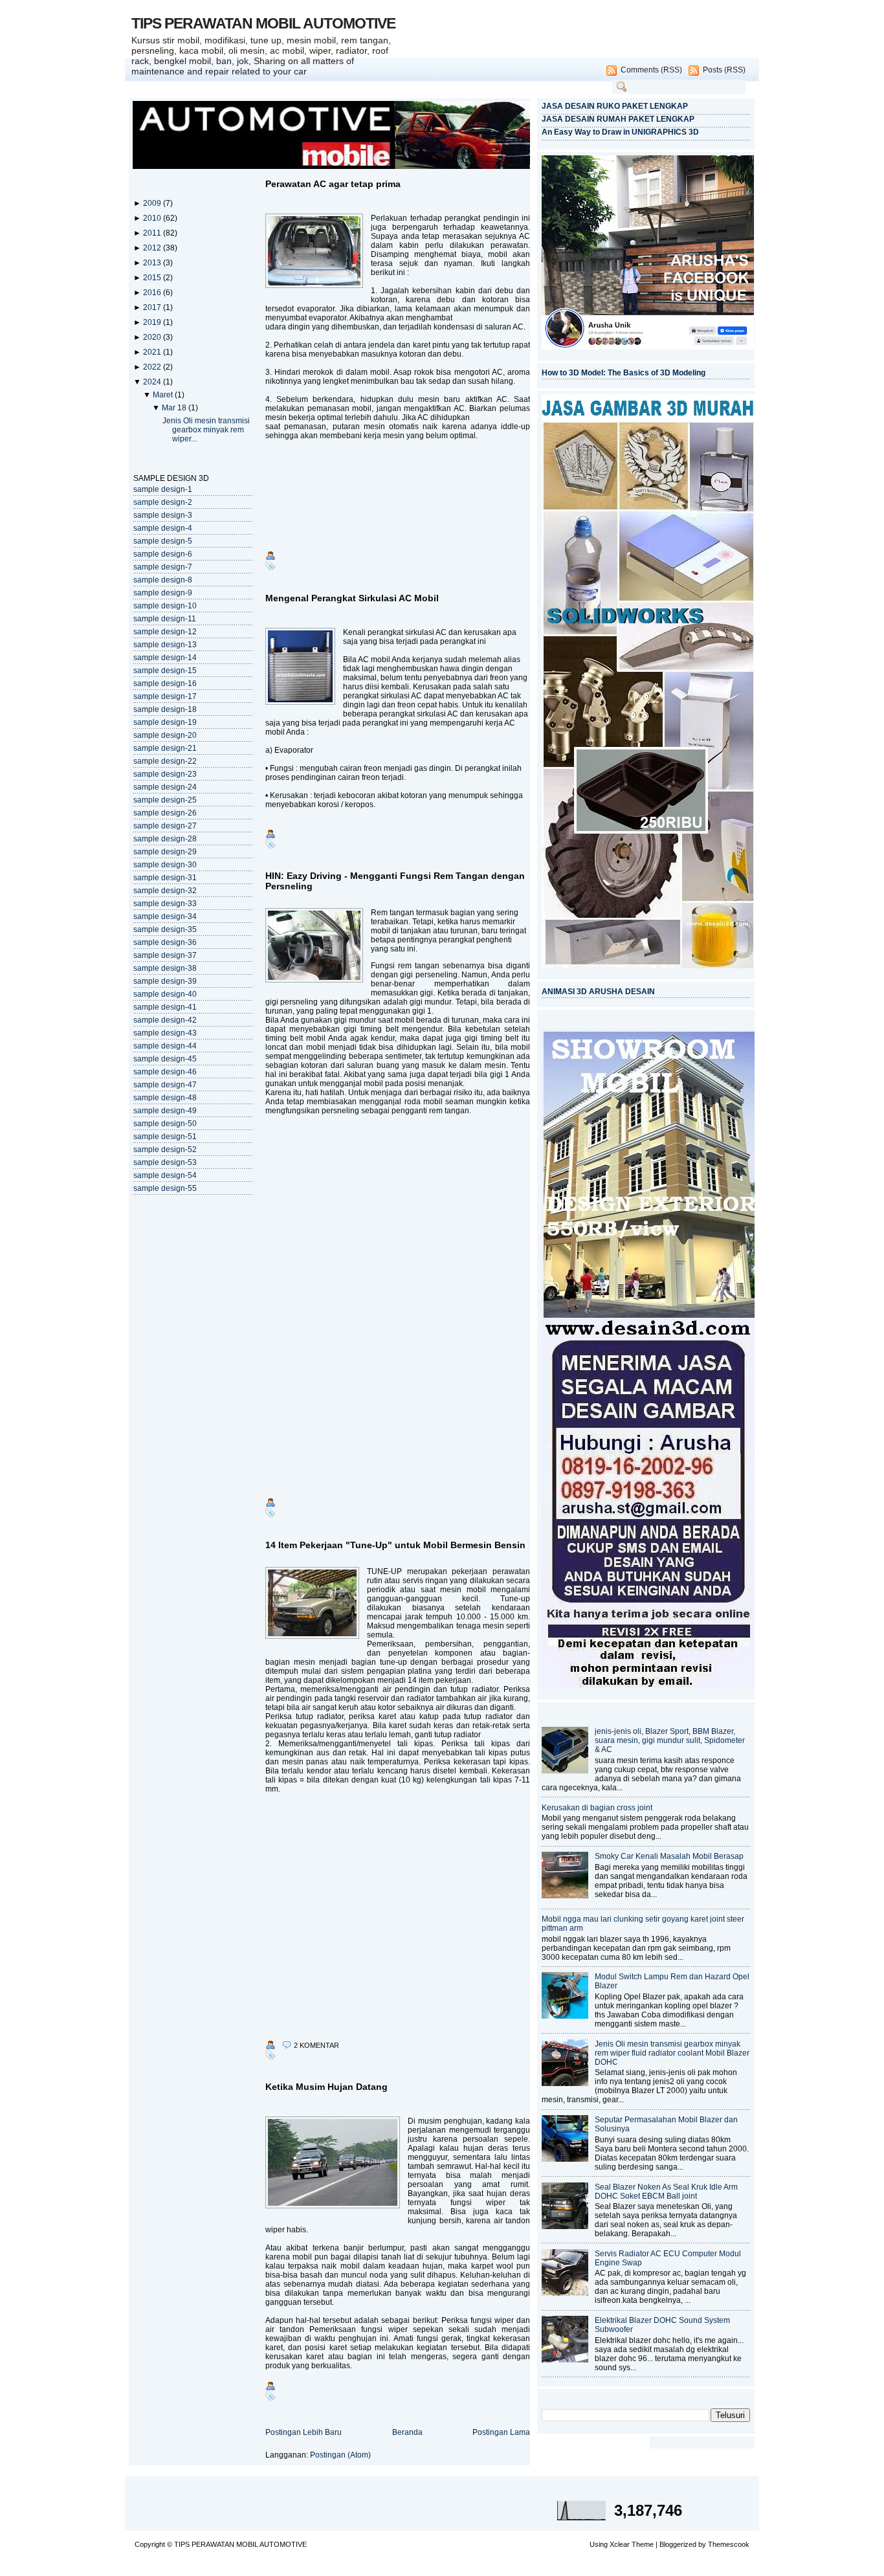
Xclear (620, 2544)
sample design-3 (163, 515)
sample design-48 (165, 1098)
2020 (153, 337)
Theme (643, 2544)
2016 (153, 293)
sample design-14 (165, 658)
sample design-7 (163, 567)
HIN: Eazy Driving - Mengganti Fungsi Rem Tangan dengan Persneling (395, 881)
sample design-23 (165, 774)
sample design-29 (165, 852)
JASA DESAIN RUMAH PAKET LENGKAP (618, 119)
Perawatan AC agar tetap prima (333, 184)
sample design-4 (163, 528)
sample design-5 (163, 541)
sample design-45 (165, 1059)
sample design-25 (165, 800)
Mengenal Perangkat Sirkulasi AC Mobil (352, 598)
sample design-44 (165, 1046)
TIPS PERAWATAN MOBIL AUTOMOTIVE (263, 23)
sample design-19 (165, 722)
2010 (153, 218)
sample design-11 (165, 619)
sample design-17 (165, 696)
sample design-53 (165, 1162)
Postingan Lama (501, 2432)
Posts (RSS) (724, 70)
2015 (153, 278)
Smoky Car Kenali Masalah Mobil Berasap (669, 1856)
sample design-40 (165, 994)
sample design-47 (165, 1085)
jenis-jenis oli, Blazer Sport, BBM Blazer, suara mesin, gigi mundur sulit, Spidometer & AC (670, 1740)
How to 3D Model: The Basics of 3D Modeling (624, 373)
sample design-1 (163, 489)
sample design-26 (165, 813)
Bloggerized (678, 2544)
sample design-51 (165, 1137)
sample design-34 (165, 916)
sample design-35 (165, 929)
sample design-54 (165, 1175)
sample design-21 (165, 748)
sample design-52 (165, 1149)
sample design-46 (165, 1072)
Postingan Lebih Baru (304, 2432)
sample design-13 (165, 645)
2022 (153, 367)
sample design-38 (165, 968)
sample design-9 (163, 593)
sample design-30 (165, 865)
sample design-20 (165, 735)
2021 (153, 352)
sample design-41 (165, 1007)
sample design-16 (165, 683)
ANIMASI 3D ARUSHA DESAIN (598, 992)
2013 (153, 263)
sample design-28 (165, 839)
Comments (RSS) (651, 70)
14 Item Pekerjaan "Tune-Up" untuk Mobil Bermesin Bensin (395, 1545)
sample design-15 (165, 671)
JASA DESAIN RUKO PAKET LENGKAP (615, 106)
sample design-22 (165, 761)
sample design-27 (165, 826)
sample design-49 (165, 1111)
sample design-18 (165, 709)
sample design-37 (165, 955)
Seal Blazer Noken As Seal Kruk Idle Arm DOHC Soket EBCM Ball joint (666, 2192)
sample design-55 (165, 1188)
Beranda (407, 2432)
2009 (153, 203)
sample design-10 (165, 606)
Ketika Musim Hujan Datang (326, 2087)
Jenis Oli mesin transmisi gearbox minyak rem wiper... (206, 430)
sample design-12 (165, 632)
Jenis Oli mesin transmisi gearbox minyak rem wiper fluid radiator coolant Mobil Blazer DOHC (672, 2053)
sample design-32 (165, 891)
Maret (164, 395)
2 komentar (316, 2045)
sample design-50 (165, 1124)
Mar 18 (175, 408)
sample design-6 (163, 554)
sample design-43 (165, 1033)
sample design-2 (163, 502)
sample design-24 (165, 787)
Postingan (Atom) (340, 2455)
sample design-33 (165, 904)
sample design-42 (165, 1020)
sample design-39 (165, 981)
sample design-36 (165, 942)
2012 (153, 248)
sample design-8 (163, 580)
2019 (153, 322)
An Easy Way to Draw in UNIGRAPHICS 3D (620, 132)
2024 (153, 382)
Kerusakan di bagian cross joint (597, 1808)
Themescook (729, 2544)
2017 (153, 307)
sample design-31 (165, 878)
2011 (153, 233)
